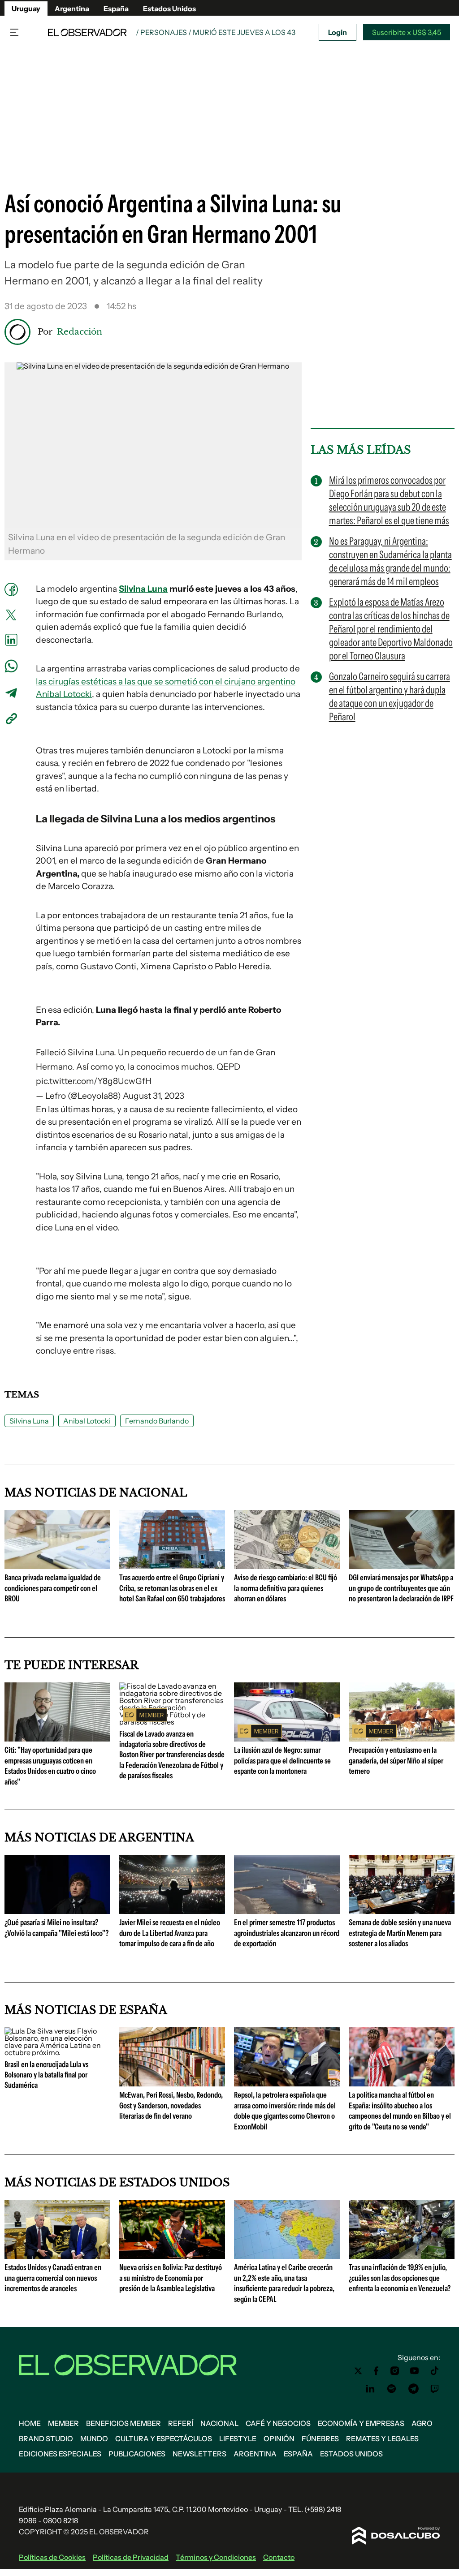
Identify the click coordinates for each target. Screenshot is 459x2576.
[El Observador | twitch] (435, 2389)
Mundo (94, 2438)
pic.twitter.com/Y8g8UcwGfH (94, 1081)
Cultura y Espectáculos (164, 2438)
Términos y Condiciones (216, 2557)
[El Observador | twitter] (358, 2371)
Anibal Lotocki (87, 1421)
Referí (181, 2423)
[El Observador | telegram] (413, 2389)
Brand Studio (46, 2438)
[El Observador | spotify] (392, 2389)
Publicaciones (137, 2454)
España (116, 9)
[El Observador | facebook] (376, 2371)
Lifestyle (238, 2438)
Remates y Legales (382, 2438)
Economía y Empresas (361, 2423)
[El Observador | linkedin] (370, 2389)
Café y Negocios (278, 2423)
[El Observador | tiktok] (435, 2371)
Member (63, 2423)
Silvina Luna (143, 589)
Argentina (72, 9)
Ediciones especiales (60, 2454)
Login (338, 32)
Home (30, 2423)
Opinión (279, 2438)
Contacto (279, 2557)
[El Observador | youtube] (414, 2371)
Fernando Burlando (157, 1421)
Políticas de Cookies (52, 2557)
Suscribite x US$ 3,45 (407, 32)
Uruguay (26, 9)
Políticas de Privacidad (131, 2557)
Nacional (219, 2423)
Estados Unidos (169, 9)
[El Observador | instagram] (395, 2371)
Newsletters (199, 2454)
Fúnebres (320, 2438)
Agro (422, 2423)
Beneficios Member (123, 2423)
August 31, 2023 (154, 1096)
